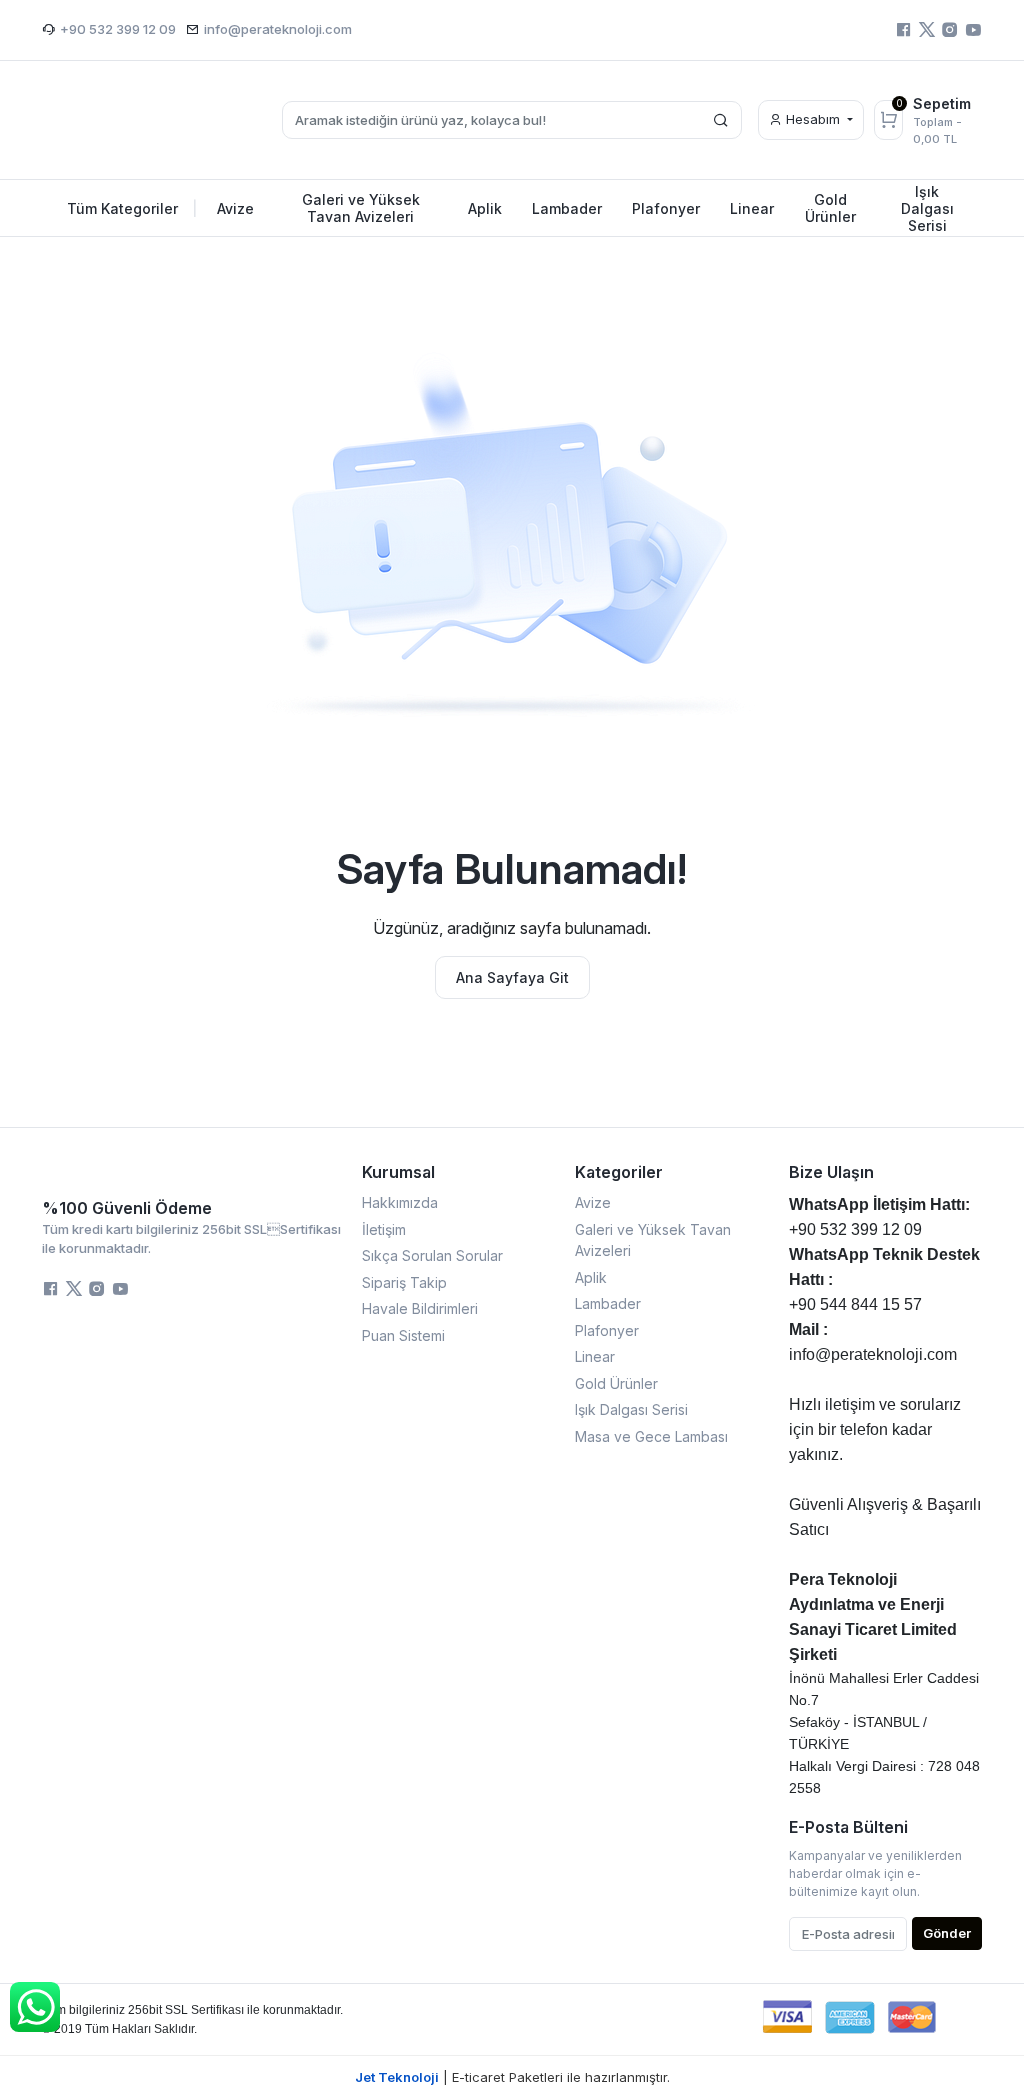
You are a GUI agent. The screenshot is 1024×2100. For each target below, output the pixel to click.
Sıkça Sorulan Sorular (432, 1255)
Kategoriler (619, 1172)
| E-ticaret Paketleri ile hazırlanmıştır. (512, 2077)
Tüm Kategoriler (132, 208)
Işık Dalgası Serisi (631, 1409)
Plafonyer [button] (666, 208)
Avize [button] (235, 208)
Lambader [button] (567, 208)
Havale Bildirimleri (420, 1308)
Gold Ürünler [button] (830, 208)
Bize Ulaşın (831, 1172)
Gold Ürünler (616, 1383)
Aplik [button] (485, 208)
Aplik (591, 1277)
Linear (595, 1356)
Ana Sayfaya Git (512, 977)
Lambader (608, 1303)
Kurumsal (398, 1172)
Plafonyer (607, 1330)
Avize (593, 1202)
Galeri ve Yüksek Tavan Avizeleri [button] (361, 208)
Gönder (947, 1933)
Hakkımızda (400, 1202)
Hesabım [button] (813, 119)
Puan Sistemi (403, 1335)
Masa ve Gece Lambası (651, 1436)
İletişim (384, 1229)
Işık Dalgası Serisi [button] (927, 208)
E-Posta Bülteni (848, 1827)
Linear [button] (752, 208)
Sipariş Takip (404, 1282)
